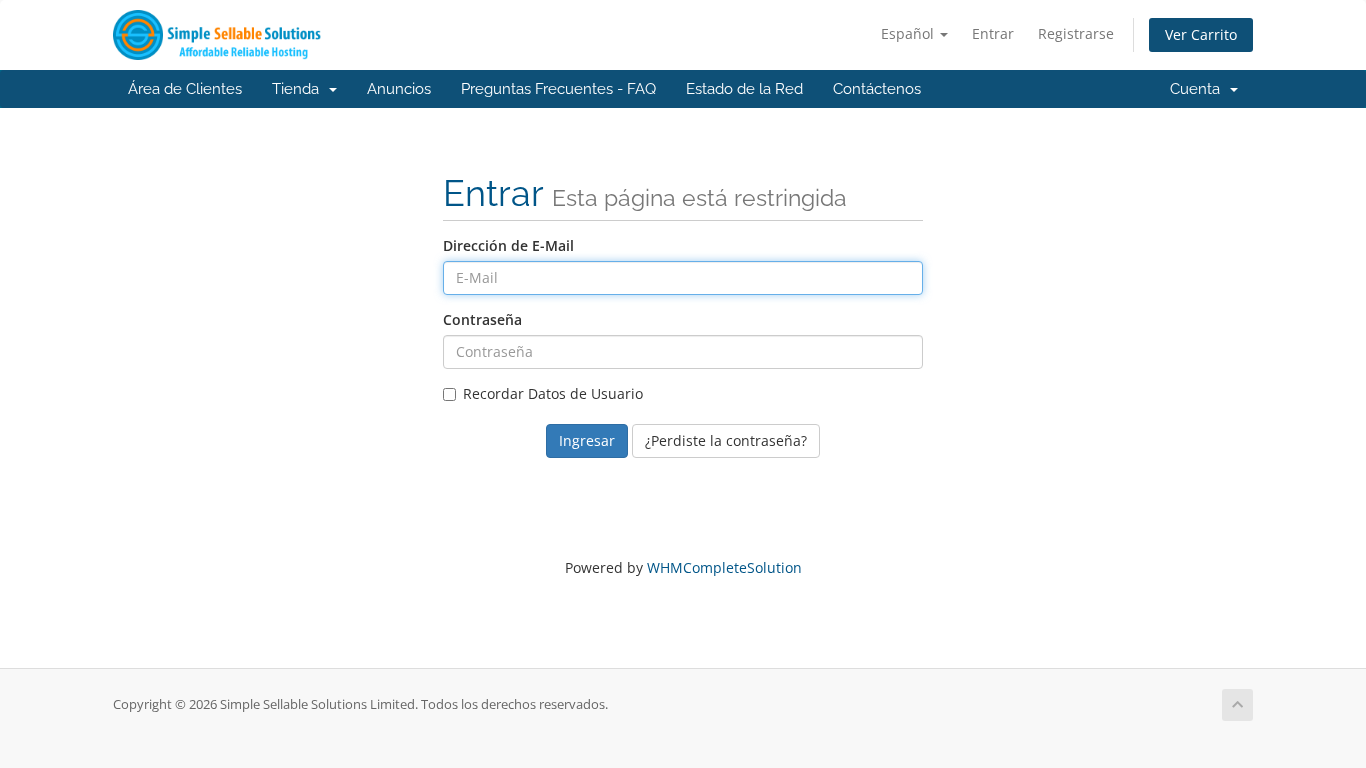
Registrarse (1076, 33)
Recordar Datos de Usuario (553, 393)
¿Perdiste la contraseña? (726, 440)
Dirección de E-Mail (508, 245)
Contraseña (482, 319)
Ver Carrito (1201, 34)
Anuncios (399, 89)
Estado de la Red (744, 89)
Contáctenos (877, 89)
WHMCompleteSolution (724, 567)
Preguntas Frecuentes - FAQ (558, 89)
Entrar (993, 33)
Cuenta (1199, 89)
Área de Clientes (185, 89)
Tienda (299, 89)
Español (909, 33)
